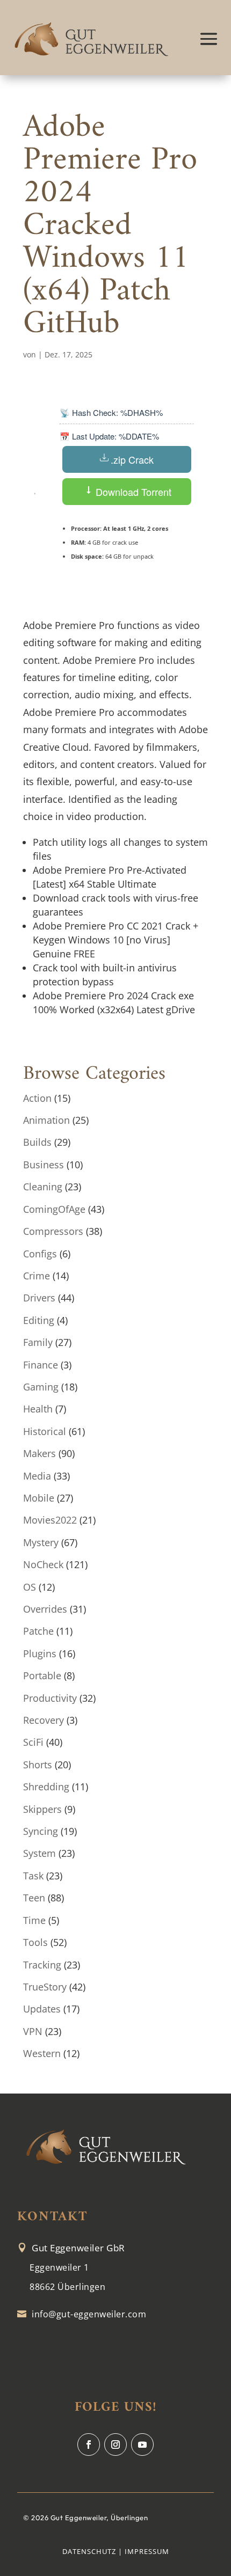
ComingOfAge (54, 1209)
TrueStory (45, 1987)
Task (33, 1876)
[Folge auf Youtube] (142, 2445)
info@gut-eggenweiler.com (89, 2314)
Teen (34, 1898)
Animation (46, 1120)
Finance (41, 1365)
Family (38, 1342)
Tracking (42, 1965)
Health (38, 1409)
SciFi (33, 1742)
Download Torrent (132, 492)
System (39, 1853)
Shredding (46, 1787)
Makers (39, 1453)
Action (37, 1098)
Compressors (53, 1231)
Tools (35, 1942)
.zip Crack (132, 459)
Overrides (45, 1609)
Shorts (38, 1765)
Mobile (39, 1498)
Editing (39, 1320)
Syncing (41, 1831)
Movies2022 (50, 1520)
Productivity (50, 1698)
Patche (38, 1631)
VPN (33, 2031)
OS (30, 1587)
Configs (40, 1254)
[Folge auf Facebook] (89, 2445)
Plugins (40, 1653)
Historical (45, 1431)
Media (37, 1476)
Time (34, 1920)
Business (44, 1165)
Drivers (39, 1298)
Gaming (41, 1387)
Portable (42, 1675)
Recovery (44, 1720)
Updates (42, 2009)
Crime (37, 1276)
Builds (37, 1142)
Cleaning (43, 1187)
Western (42, 2053)
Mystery (41, 1542)
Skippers (42, 1809)
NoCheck (43, 1564)
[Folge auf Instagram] (115, 2445)
